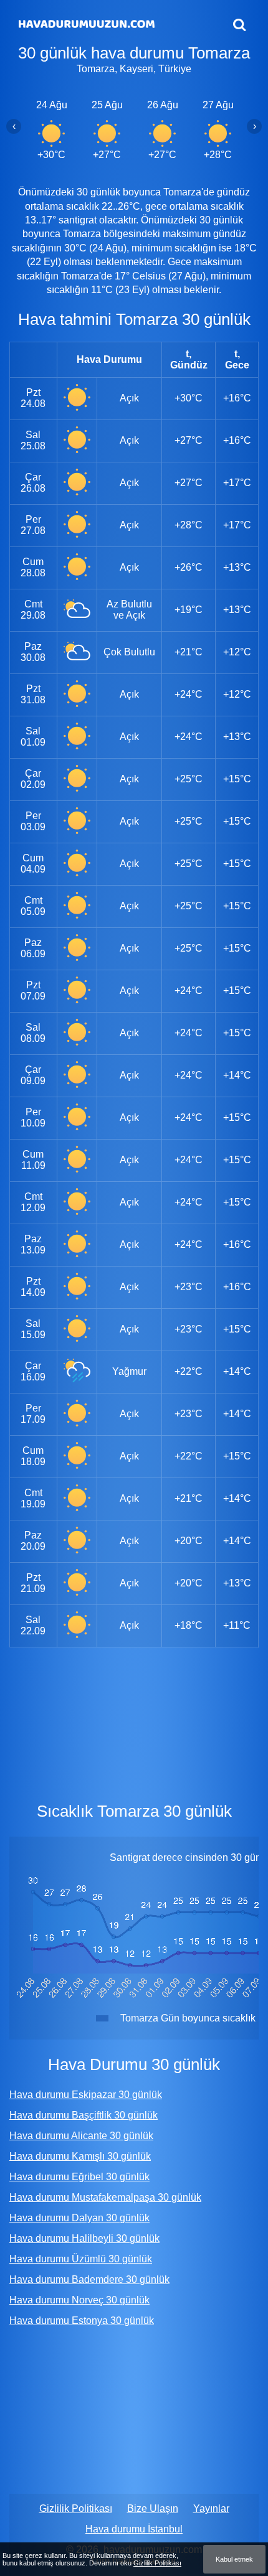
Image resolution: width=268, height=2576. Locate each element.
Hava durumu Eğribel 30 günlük (79, 2177)
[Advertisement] (134, 1722)
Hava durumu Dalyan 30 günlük (79, 2218)
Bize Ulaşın (153, 2508)
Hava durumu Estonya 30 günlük (82, 2321)
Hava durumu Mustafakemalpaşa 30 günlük (105, 2197)
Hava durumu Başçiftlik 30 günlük (84, 2115)
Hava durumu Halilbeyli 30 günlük (84, 2238)
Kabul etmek (234, 2559)
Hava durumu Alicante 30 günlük (81, 2136)
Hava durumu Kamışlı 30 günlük (80, 2156)
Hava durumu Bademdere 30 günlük (89, 2279)
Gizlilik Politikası (76, 2508)
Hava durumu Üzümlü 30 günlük (81, 2259)
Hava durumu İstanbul (134, 2529)
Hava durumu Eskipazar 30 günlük (86, 2095)
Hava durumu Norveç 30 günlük (79, 2300)
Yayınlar (211, 2508)
